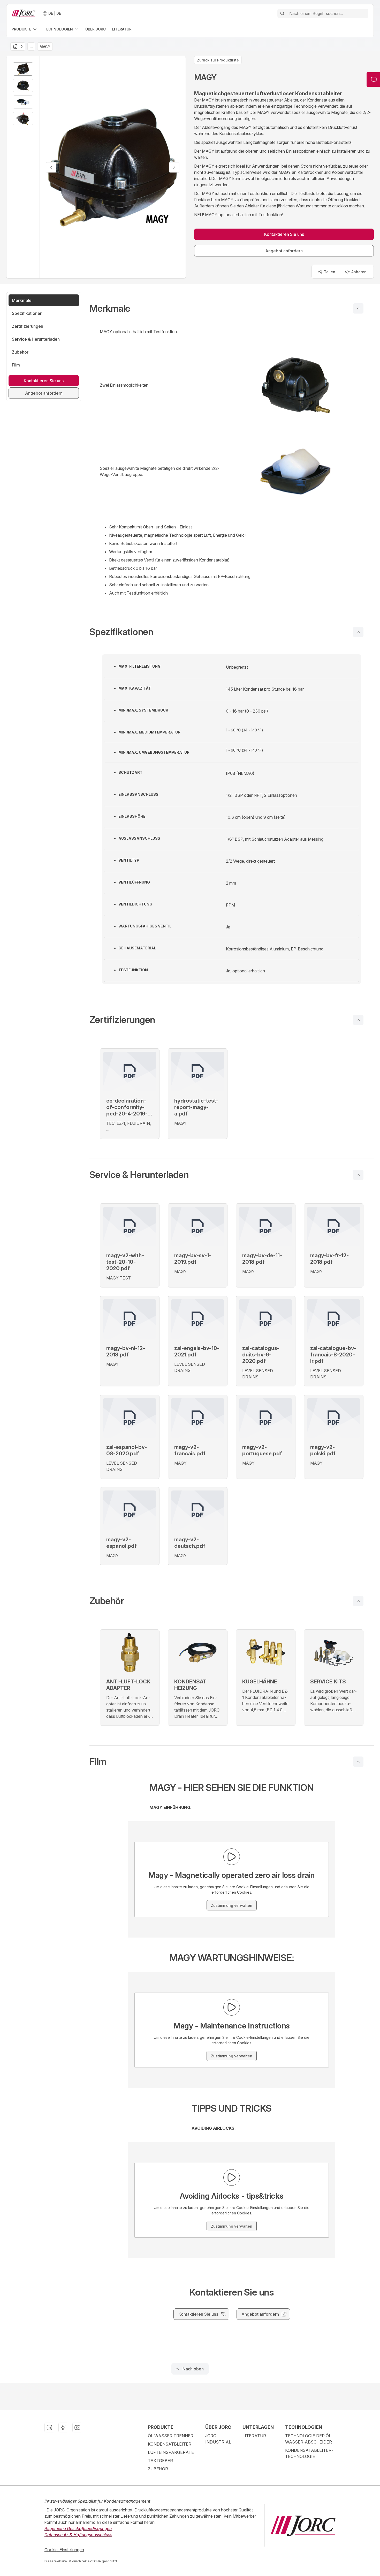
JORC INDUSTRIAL (218, 2439)
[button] (232, 308)
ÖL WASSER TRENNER (171, 2436)
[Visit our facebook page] (63, 2427)
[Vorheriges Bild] (51, 167)
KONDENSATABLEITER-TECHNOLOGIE (309, 2453)
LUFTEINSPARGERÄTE (171, 2452)
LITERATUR (254, 2436)
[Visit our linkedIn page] (49, 2427)
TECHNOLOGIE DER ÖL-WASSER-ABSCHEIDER (309, 2439)
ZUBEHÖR (158, 2469)
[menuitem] (25, 29)
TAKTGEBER (160, 2461)
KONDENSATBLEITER (170, 2444)
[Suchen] (282, 13)
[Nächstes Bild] (174, 167)
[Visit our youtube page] (77, 2427)
